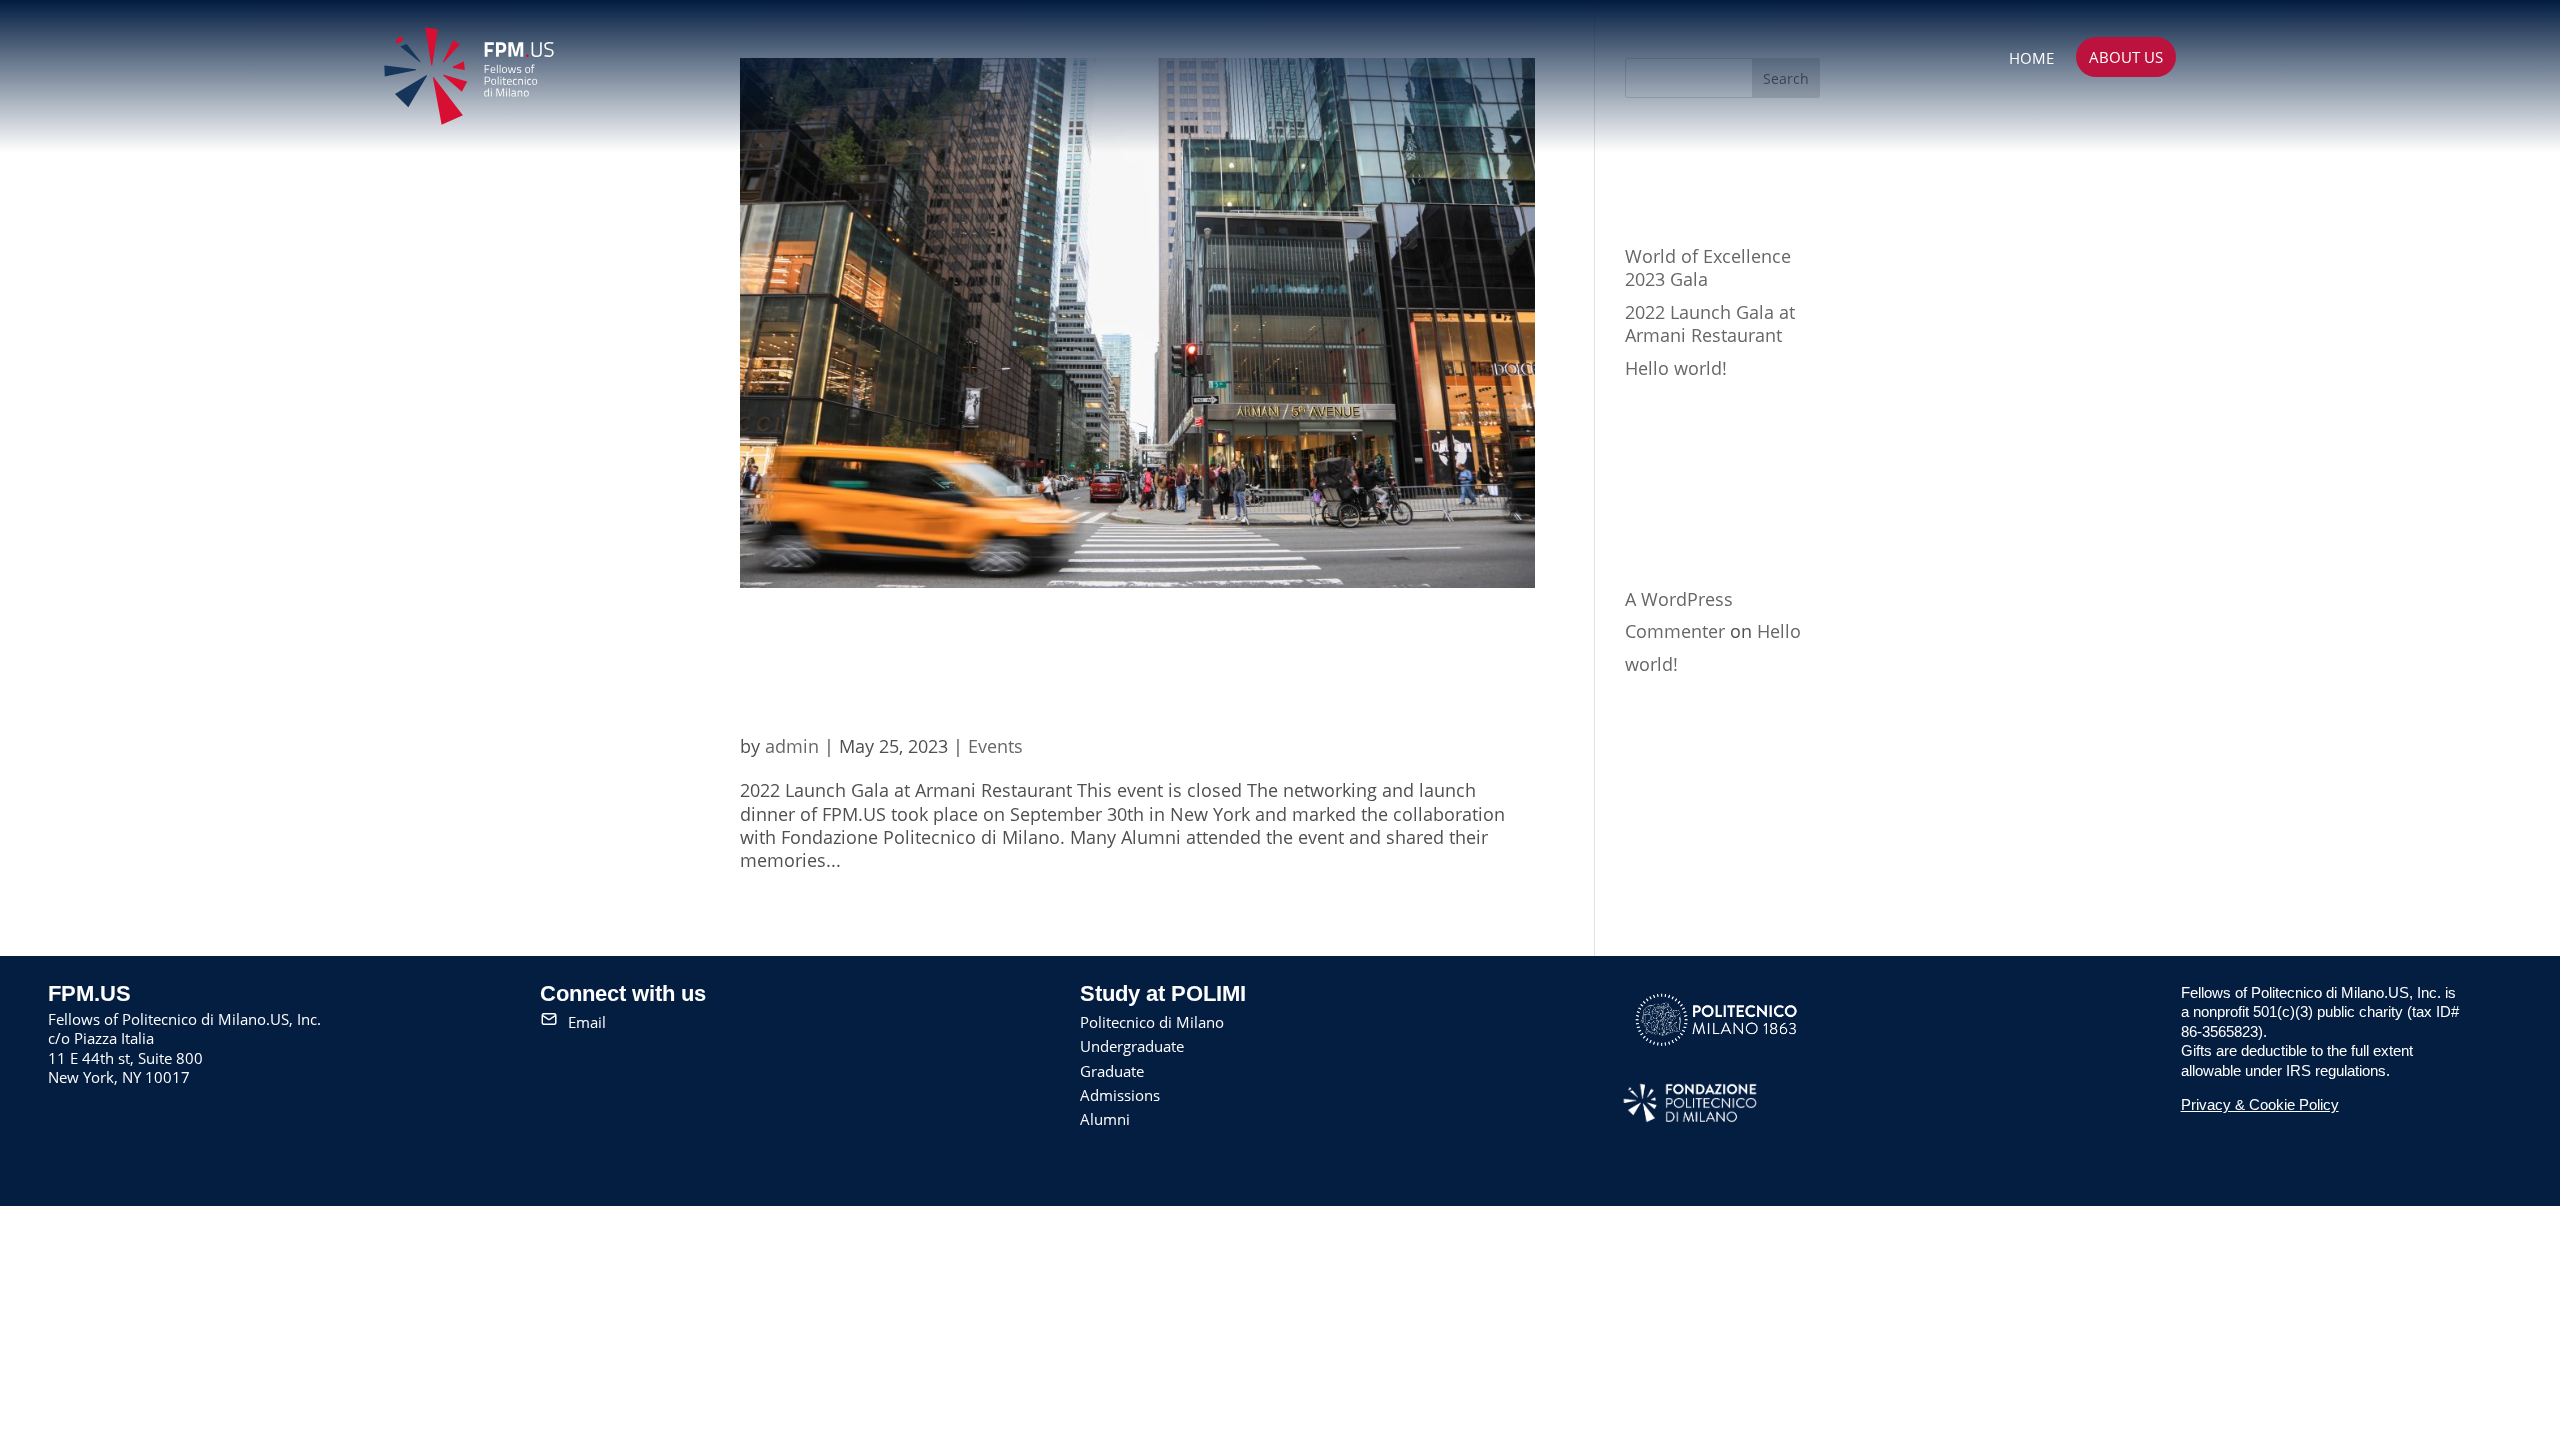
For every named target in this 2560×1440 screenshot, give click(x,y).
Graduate (1112, 1071)
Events (995, 746)
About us (2126, 57)
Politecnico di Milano (1152, 1022)
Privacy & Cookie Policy (2260, 1104)
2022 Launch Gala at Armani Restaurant (1114, 673)
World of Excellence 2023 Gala (1708, 267)
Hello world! (1676, 368)
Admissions (1120, 1095)
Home (2031, 58)
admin (792, 746)
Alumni (1105, 1119)
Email (587, 1022)
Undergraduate (1132, 1046)
